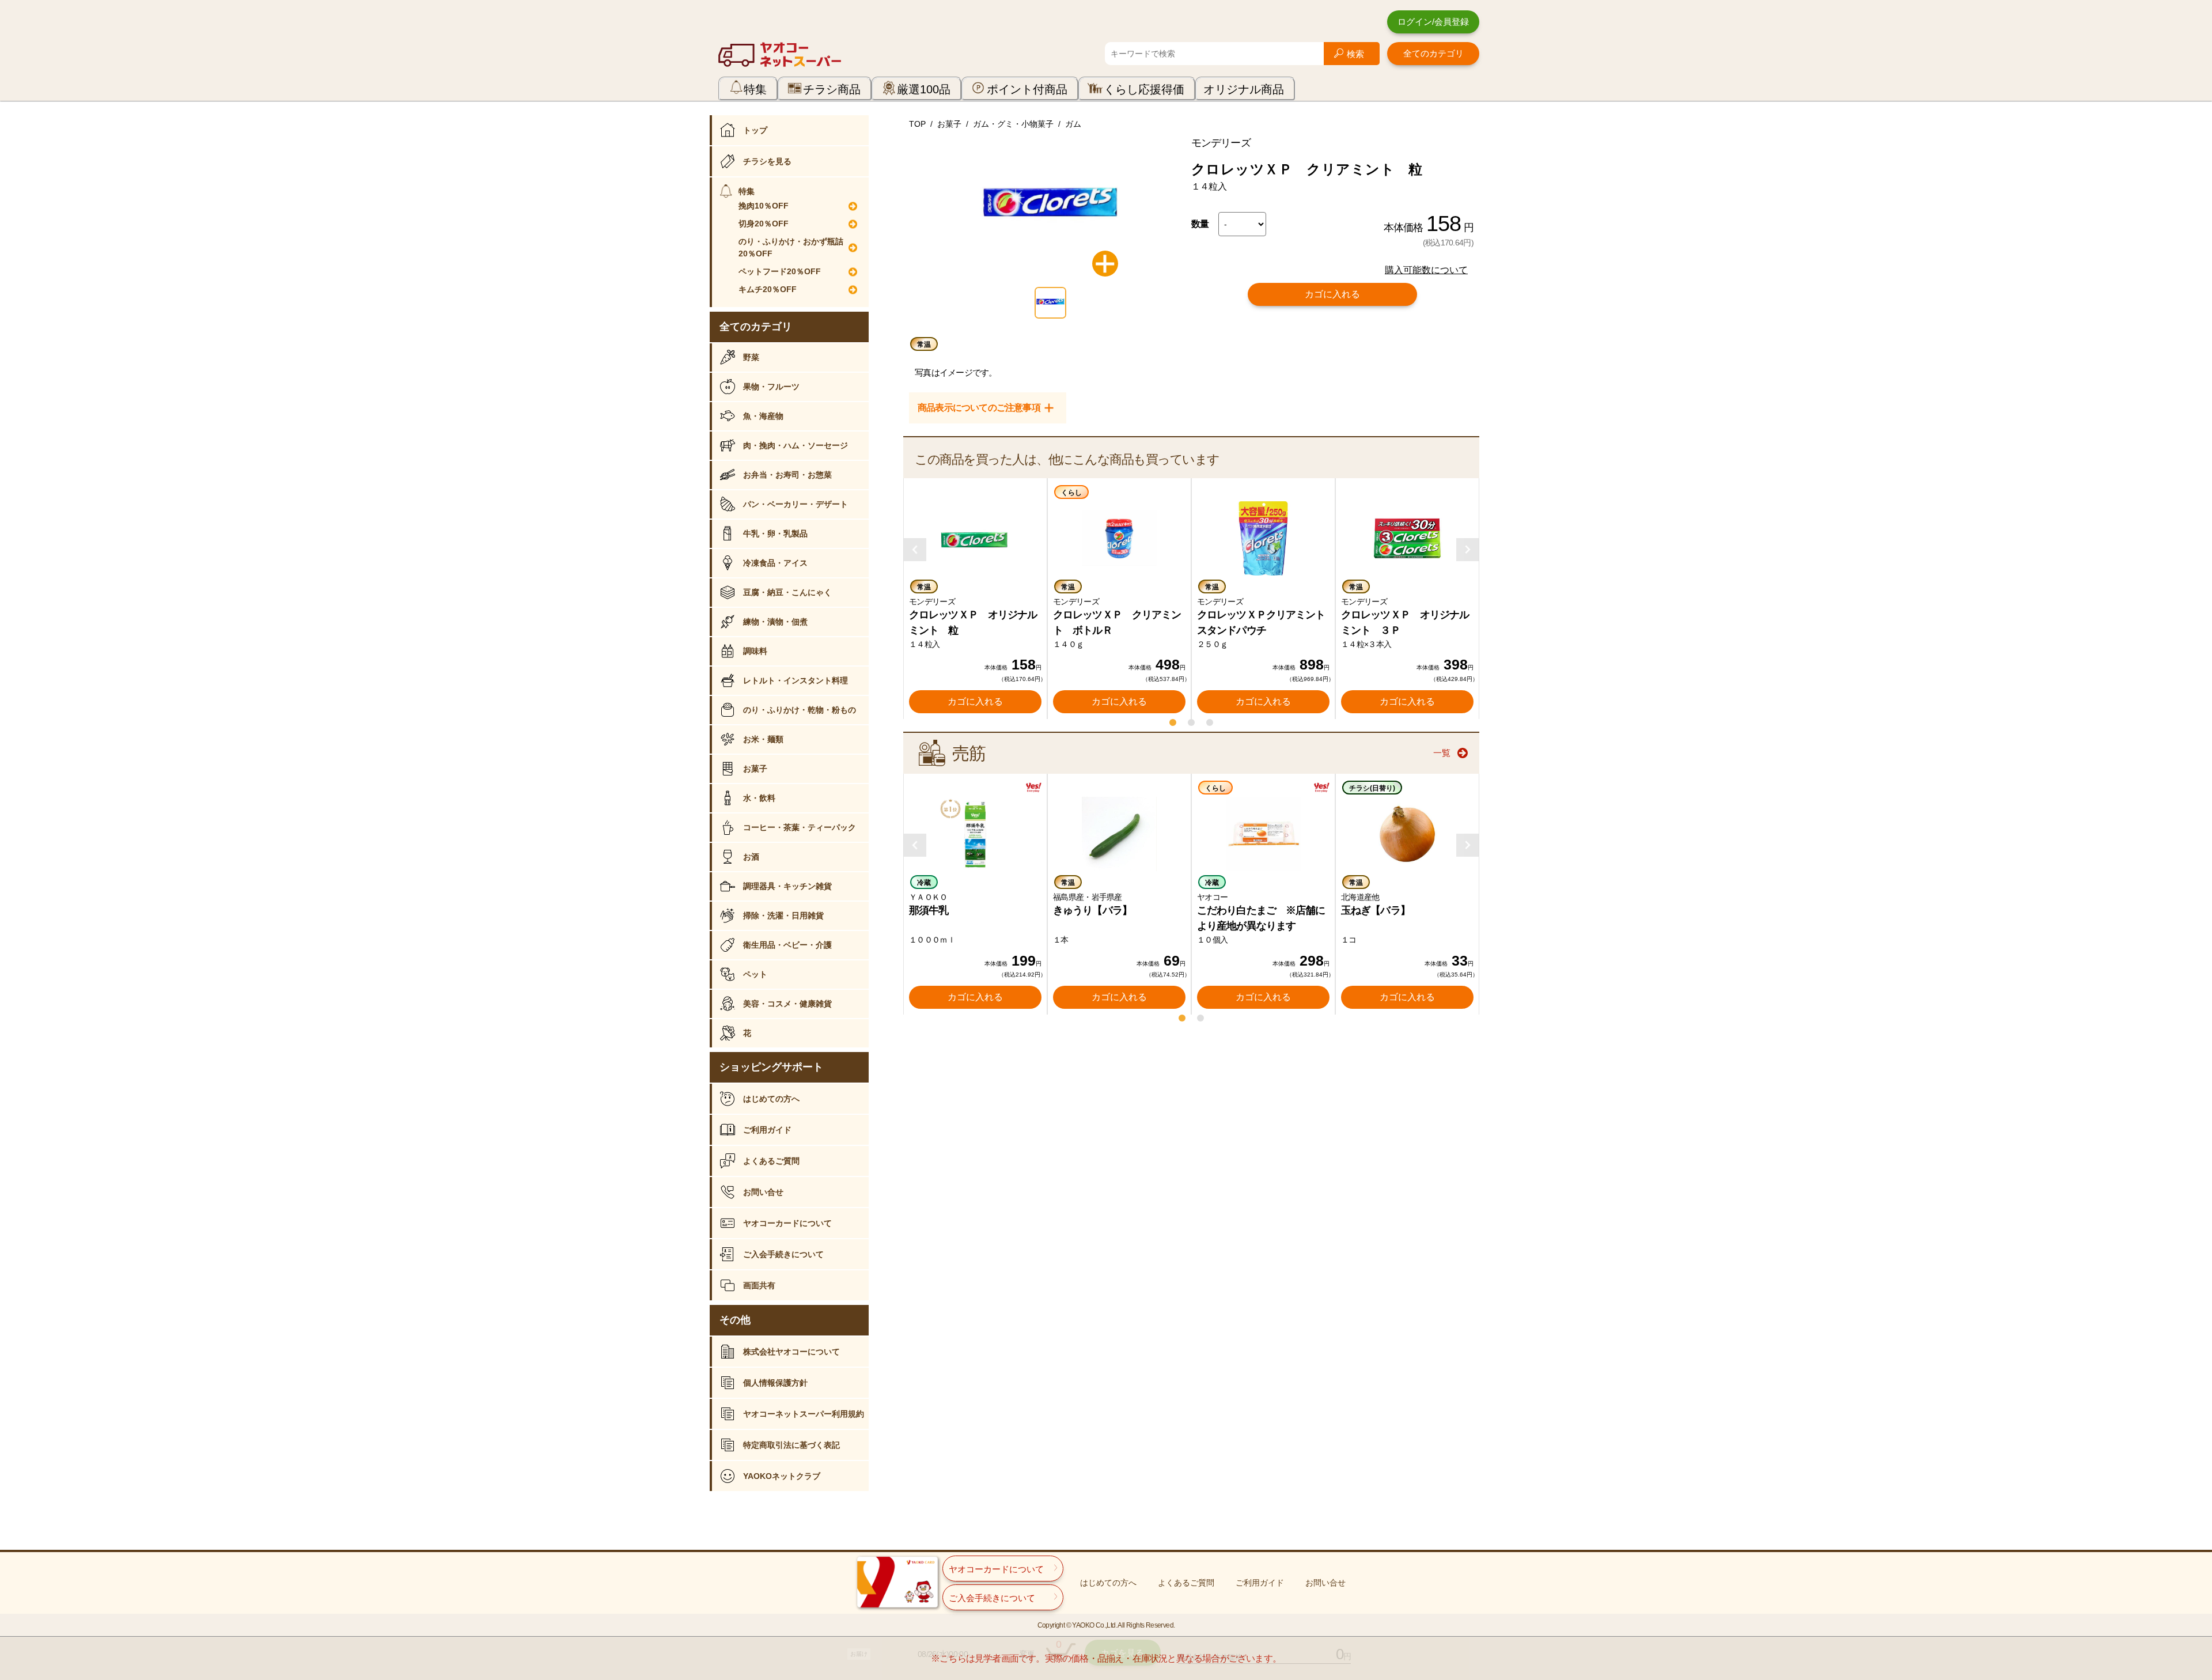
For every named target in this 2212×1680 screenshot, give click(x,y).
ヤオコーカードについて (787, 1223)
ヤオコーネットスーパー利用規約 (804, 1414)
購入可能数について (1426, 270)
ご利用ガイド (767, 1130)
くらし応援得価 (1144, 89)
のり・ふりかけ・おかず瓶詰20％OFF (791, 247)
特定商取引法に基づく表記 (791, 1445)
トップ (755, 130)
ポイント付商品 (1027, 89)
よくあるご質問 (771, 1161)
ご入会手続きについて (783, 1254)
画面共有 (759, 1285)
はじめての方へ (771, 1099)
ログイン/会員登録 (1433, 22)
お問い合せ (763, 1192)
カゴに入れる (1332, 294)
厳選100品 (924, 89)
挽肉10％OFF (764, 206)
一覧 (1442, 753)
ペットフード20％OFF (780, 271)
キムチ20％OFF (768, 289)
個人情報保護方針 (775, 1383)
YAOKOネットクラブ (782, 1476)
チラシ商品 (832, 89)
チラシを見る (767, 161)
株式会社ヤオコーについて (791, 1352)
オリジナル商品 (1244, 89)
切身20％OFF (764, 224)
